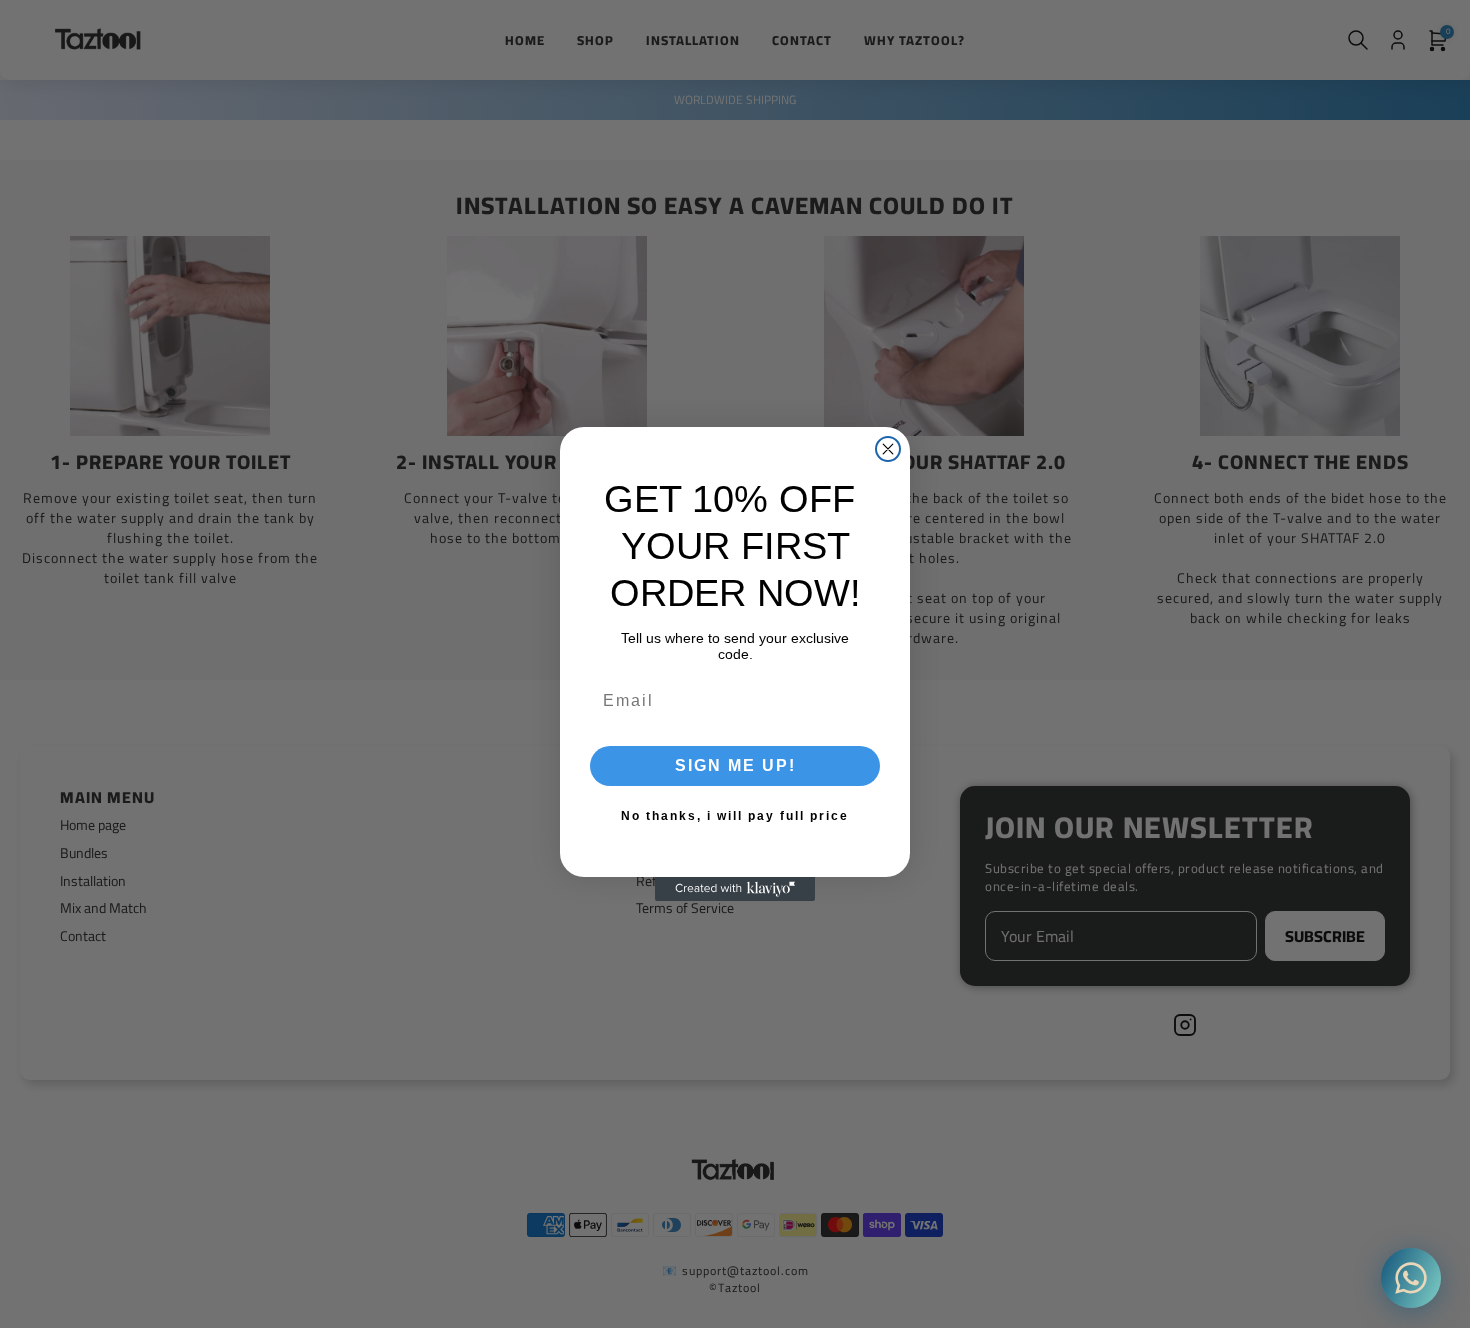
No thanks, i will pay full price (735, 816)
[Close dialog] (888, 449)
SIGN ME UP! (735, 765)
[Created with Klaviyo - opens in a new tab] (735, 889)
